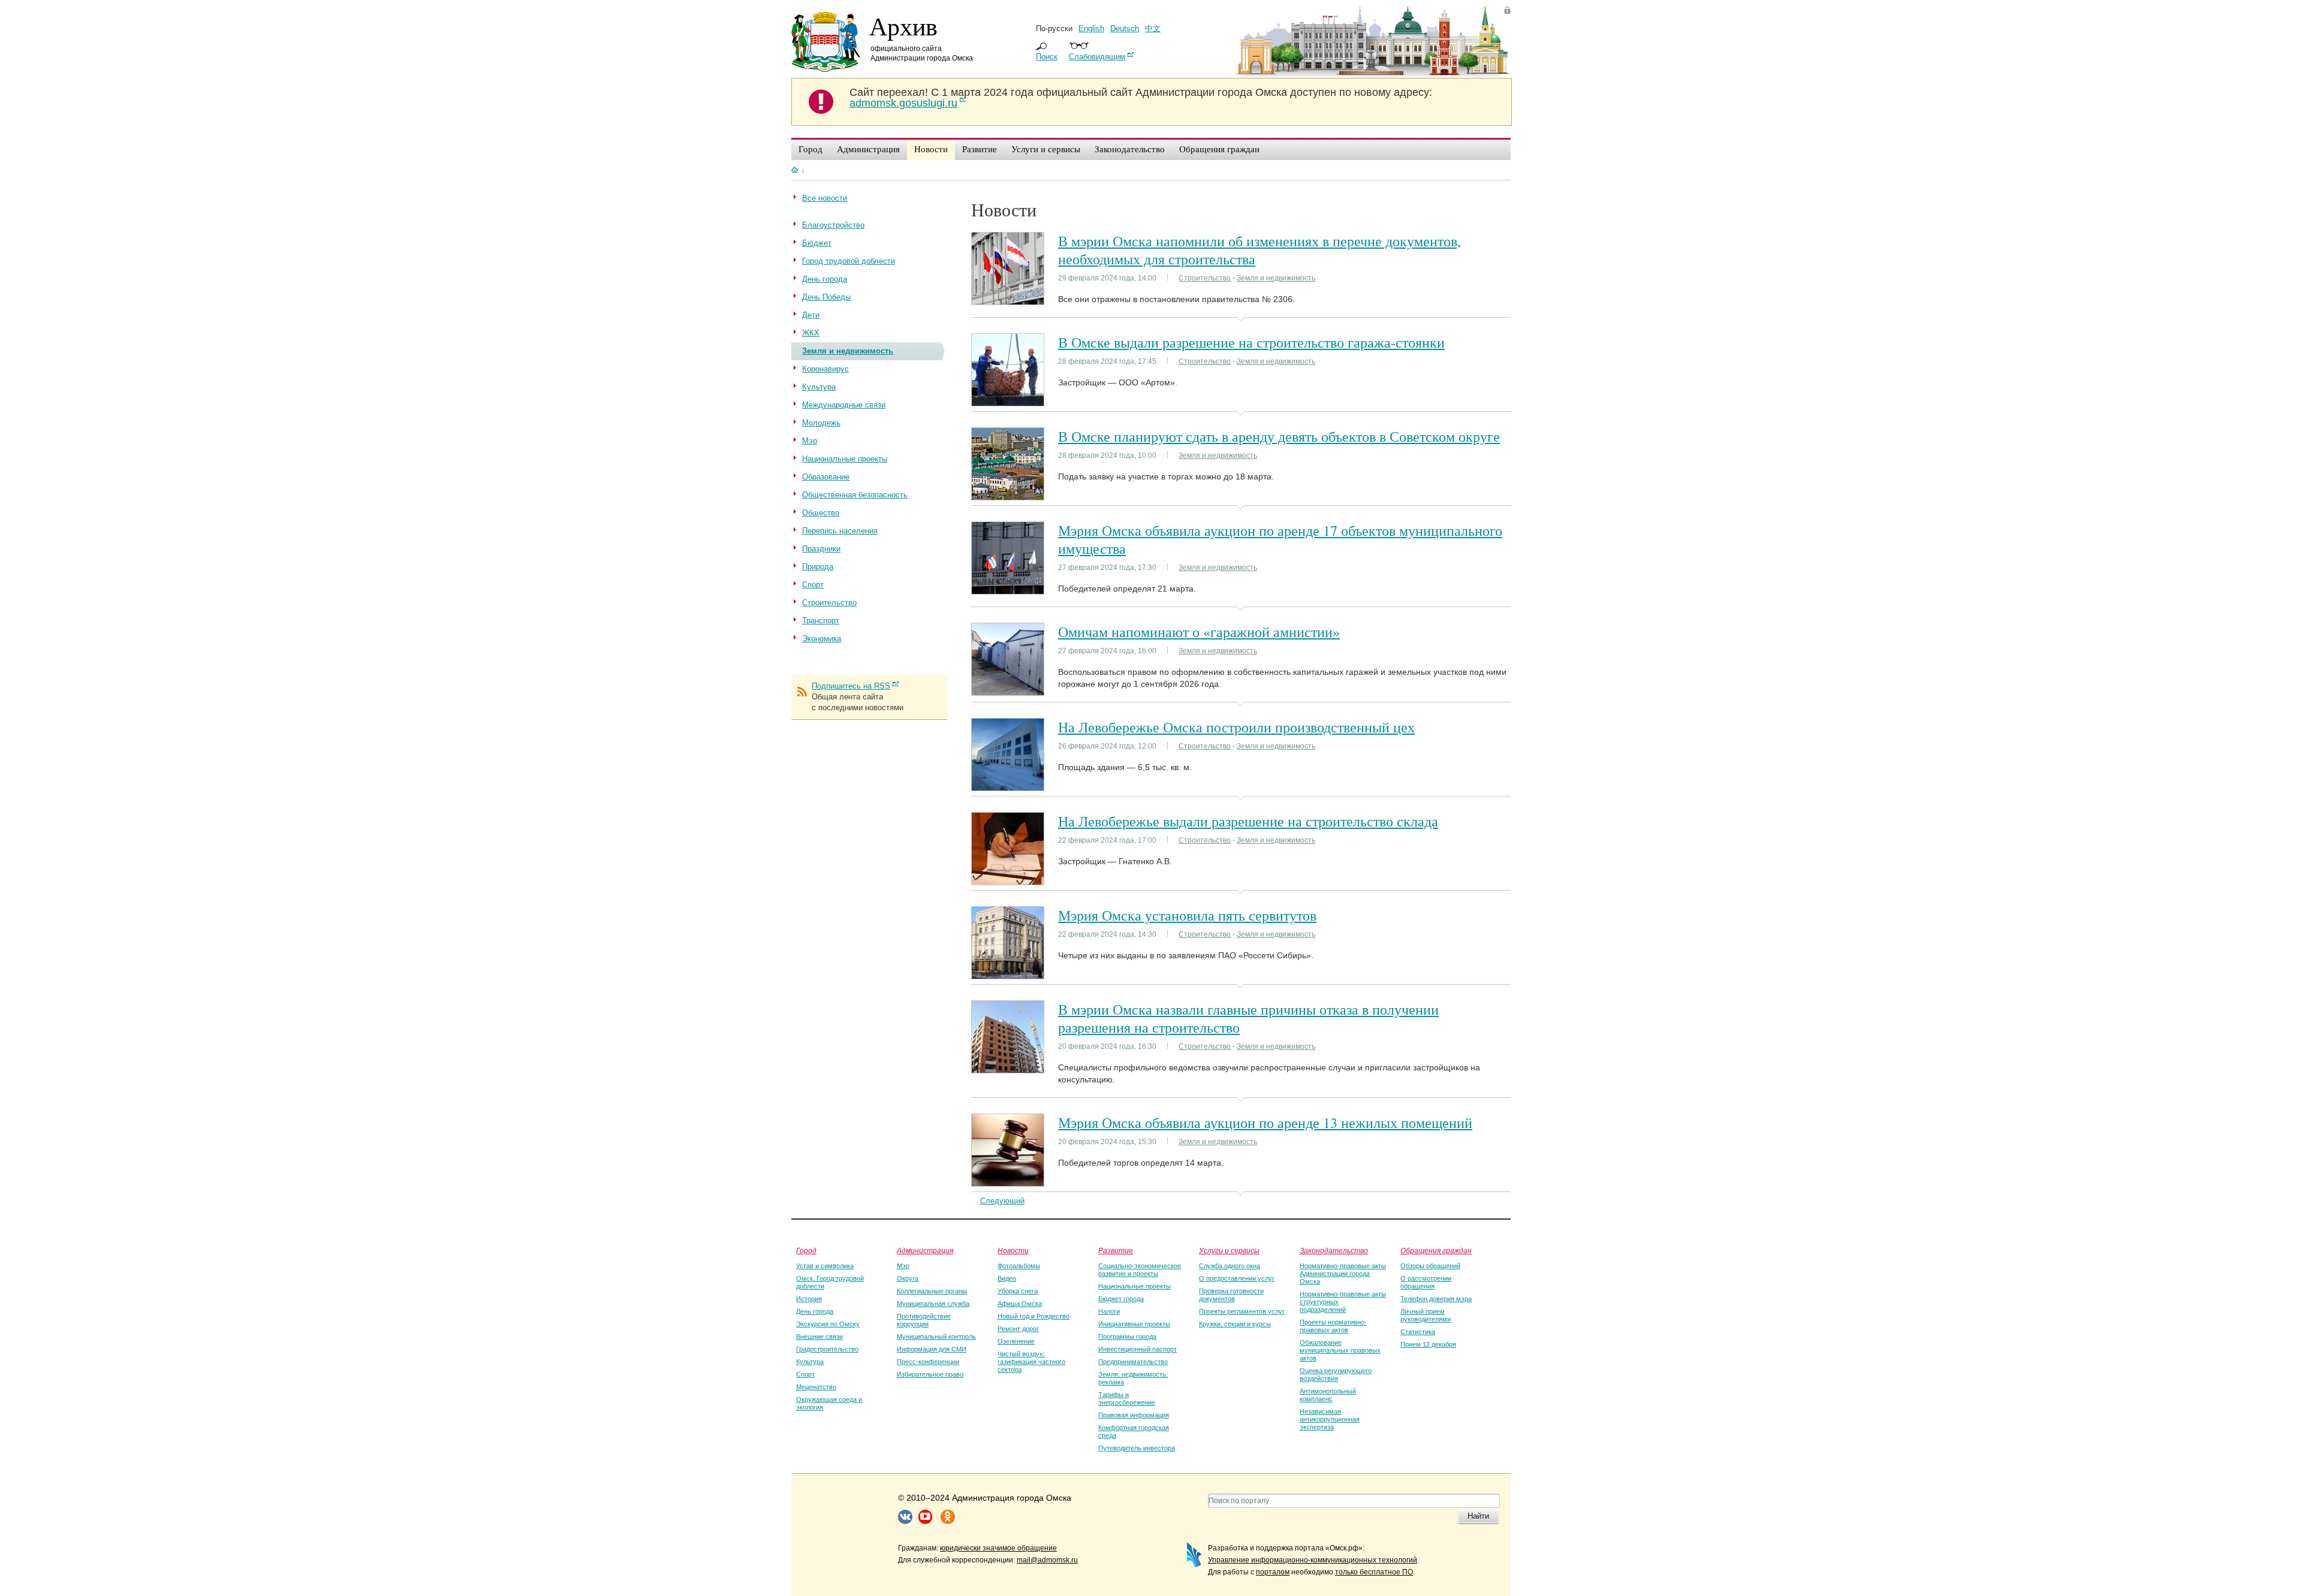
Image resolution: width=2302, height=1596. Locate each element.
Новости (1013, 1250)
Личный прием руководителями (1426, 1315)
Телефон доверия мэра (1436, 1299)
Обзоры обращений (1430, 1266)
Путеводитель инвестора (1137, 1448)
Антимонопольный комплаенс (1328, 1395)
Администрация (925, 1250)
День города (815, 1311)
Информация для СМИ (932, 1349)
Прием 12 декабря (1428, 1344)
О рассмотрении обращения (1426, 1282)
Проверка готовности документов (1231, 1295)
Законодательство (1334, 1250)
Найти (1478, 1516)
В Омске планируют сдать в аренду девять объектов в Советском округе (1279, 436)
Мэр (903, 1266)
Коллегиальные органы (932, 1291)
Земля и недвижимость (1276, 278)
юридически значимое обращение (998, 1548)
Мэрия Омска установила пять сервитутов (1187, 915)
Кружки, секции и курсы (1235, 1324)
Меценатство (816, 1387)
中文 (1153, 28)
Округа (908, 1278)
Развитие (1116, 1250)
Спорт (805, 1374)
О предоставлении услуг (1237, 1278)
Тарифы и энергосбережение (1127, 1399)
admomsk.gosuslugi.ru (903, 103)
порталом (1273, 1572)
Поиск (1047, 57)
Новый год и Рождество (1034, 1316)
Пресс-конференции (928, 1362)
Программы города (1127, 1336)
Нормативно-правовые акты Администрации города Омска (1343, 1274)
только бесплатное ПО (1374, 1572)
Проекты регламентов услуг (1242, 1311)
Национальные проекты (1135, 1286)
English (1091, 28)
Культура (810, 1362)
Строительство (1205, 278)
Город (806, 1250)
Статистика (1418, 1332)
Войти (1507, 10)
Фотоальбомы (1019, 1266)
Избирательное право (930, 1374)
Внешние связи (819, 1336)
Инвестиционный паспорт (1138, 1349)
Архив (903, 26)
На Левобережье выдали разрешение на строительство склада (1248, 821)
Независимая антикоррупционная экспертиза (1330, 1419)
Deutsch (1125, 28)
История (809, 1299)
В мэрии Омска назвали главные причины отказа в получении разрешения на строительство (1248, 1018)
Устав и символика (825, 1266)
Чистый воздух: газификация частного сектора (1031, 1362)
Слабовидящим (1097, 57)
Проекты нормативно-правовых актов (1333, 1326)
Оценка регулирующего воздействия (1336, 1375)
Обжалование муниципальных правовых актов (1340, 1350)
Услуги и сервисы (1229, 1250)
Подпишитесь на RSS (851, 686)
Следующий (1002, 1201)
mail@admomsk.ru (1047, 1560)
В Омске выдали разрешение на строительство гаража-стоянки (1251, 342)
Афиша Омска (1020, 1304)
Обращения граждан (1436, 1250)
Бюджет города (1121, 1299)
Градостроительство (827, 1349)
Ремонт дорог (1018, 1329)
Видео (1007, 1278)
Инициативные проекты (1134, 1324)
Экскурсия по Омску (828, 1324)
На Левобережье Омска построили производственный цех (1236, 727)
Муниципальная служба (933, 1304)
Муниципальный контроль (936, 1336)
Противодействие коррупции (924, 1320)
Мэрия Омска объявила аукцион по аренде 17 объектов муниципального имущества (1280, 539)
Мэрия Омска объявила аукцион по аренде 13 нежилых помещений (1265, 1123)
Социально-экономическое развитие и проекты (1140, 1270)
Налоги (1109, 1311)
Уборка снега (1018, 1291)
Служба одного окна (1230, 1266)
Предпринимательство (1133, 1362)
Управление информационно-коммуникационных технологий (1313, 1560)
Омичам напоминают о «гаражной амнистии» (1199, 632)
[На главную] (795, 170)
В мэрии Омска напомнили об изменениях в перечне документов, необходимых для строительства (1260, 250)
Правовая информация (1134, 1415)
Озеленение (1016, 1341)
